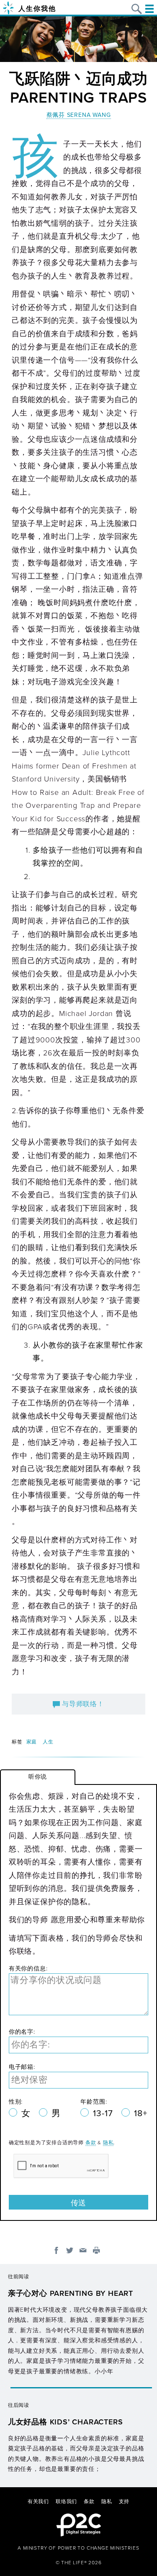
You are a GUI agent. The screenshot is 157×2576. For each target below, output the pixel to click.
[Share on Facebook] (56, 2250)
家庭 (32, 1742)
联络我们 (66, 2501)
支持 (124, 2501)
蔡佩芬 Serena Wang (79, 115)
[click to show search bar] (137, 9)
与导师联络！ (82, 1704)
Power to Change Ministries (99, 2548)
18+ (140, 2113)
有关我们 (38, 2501)
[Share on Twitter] (70, 2250)
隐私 (108, 2143)
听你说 (38, 1777)
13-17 (104, 2113)
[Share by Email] (83, 2250)
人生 (48, 1742)
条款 (91, 2143)
